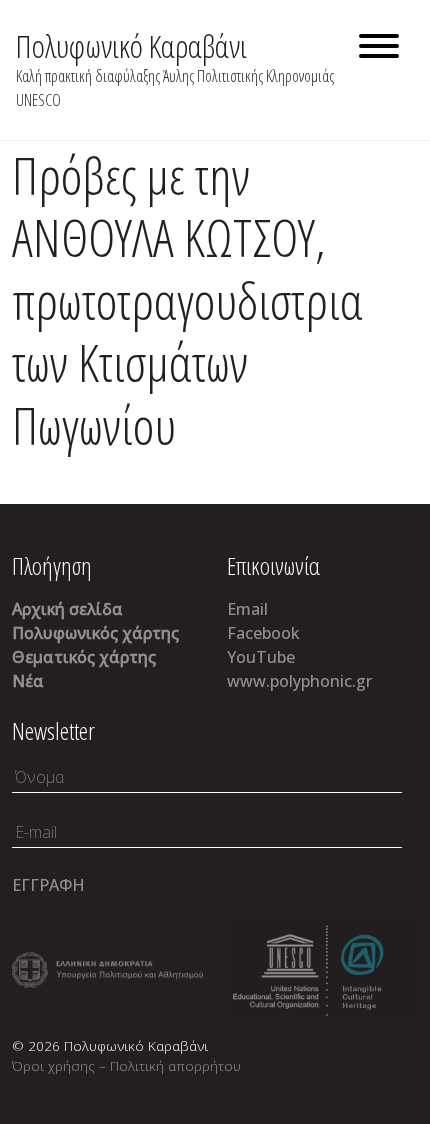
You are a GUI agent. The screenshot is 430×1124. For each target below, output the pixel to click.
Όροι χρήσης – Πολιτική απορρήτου (126, 1065)
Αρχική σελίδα (67, 609)
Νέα (28, 681)
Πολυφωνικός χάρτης (95, 633)
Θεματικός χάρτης (84, 657)
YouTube (261, 657)
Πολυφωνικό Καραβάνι (131, 45)
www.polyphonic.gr (299, 681)
